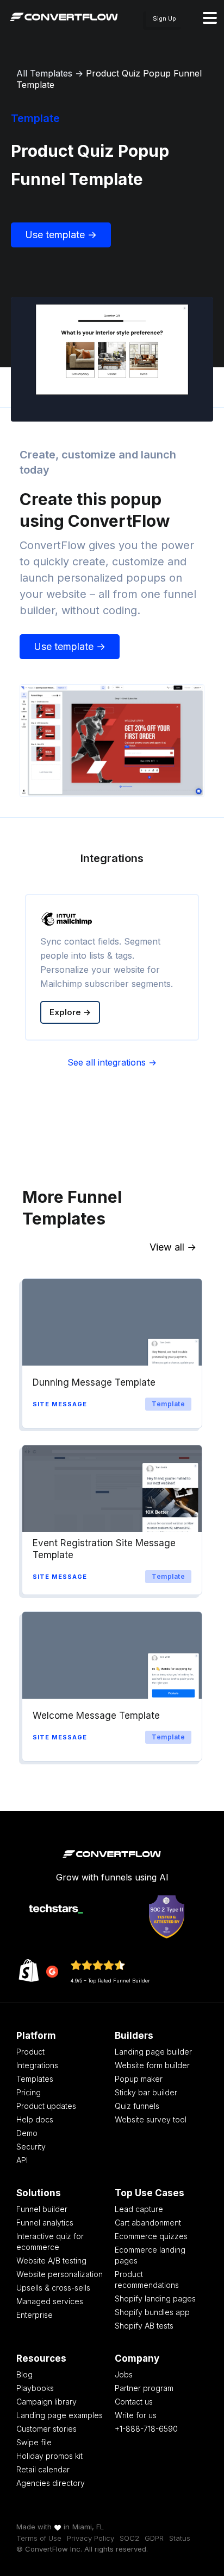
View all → (173, 1247)
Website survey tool (151, 2119)
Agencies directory (51, 2483)
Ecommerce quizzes (151, 2236)
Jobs (124, 2374)
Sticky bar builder (146, 2092)
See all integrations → (112, 1062)
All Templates (44, 73)
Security (31, 2147)
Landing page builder (153, 2052)
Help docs (35, 2119)
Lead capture (139, 2209)
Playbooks (35, 2388)
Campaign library (46, 2402)
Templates (35, 2079)
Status (180, 2538)
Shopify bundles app (152, 2312)
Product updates (46, 2106)
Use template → (61, 235)
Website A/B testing (51, 2261)
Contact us (134, 2402)
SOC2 (129, 2538)
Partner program (144, 2388)
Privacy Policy (91, 2538)
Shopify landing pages (155, 2298)
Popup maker (139, 2079)
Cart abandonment (148, 2223)
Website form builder (152, 2065)
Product (30, 2052)
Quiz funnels (137, 2106)
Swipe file (34, 2442)
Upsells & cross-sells (53, 2288)
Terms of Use (39, 2538)
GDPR (154, 2538)
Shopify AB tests (144, 2326)
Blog (24, 2374)
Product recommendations (147, 2279)
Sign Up (164, 18)
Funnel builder (42, 2209)
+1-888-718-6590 (146, 2429)
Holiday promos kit (49, 2456)
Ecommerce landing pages (150, 2255)
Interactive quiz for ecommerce (50, 2242)
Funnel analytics (45, 2223)
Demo (27, 2133)
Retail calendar (43, 2469)
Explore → (70, 1012)
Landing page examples (60, 2415)
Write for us (136, 2415)
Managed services (50, 2301)
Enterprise (35, 2315)
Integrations (37, 2065)
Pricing (29, 2092)
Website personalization (60, 2274)
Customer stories (46, 2429)
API (22, 2160)
